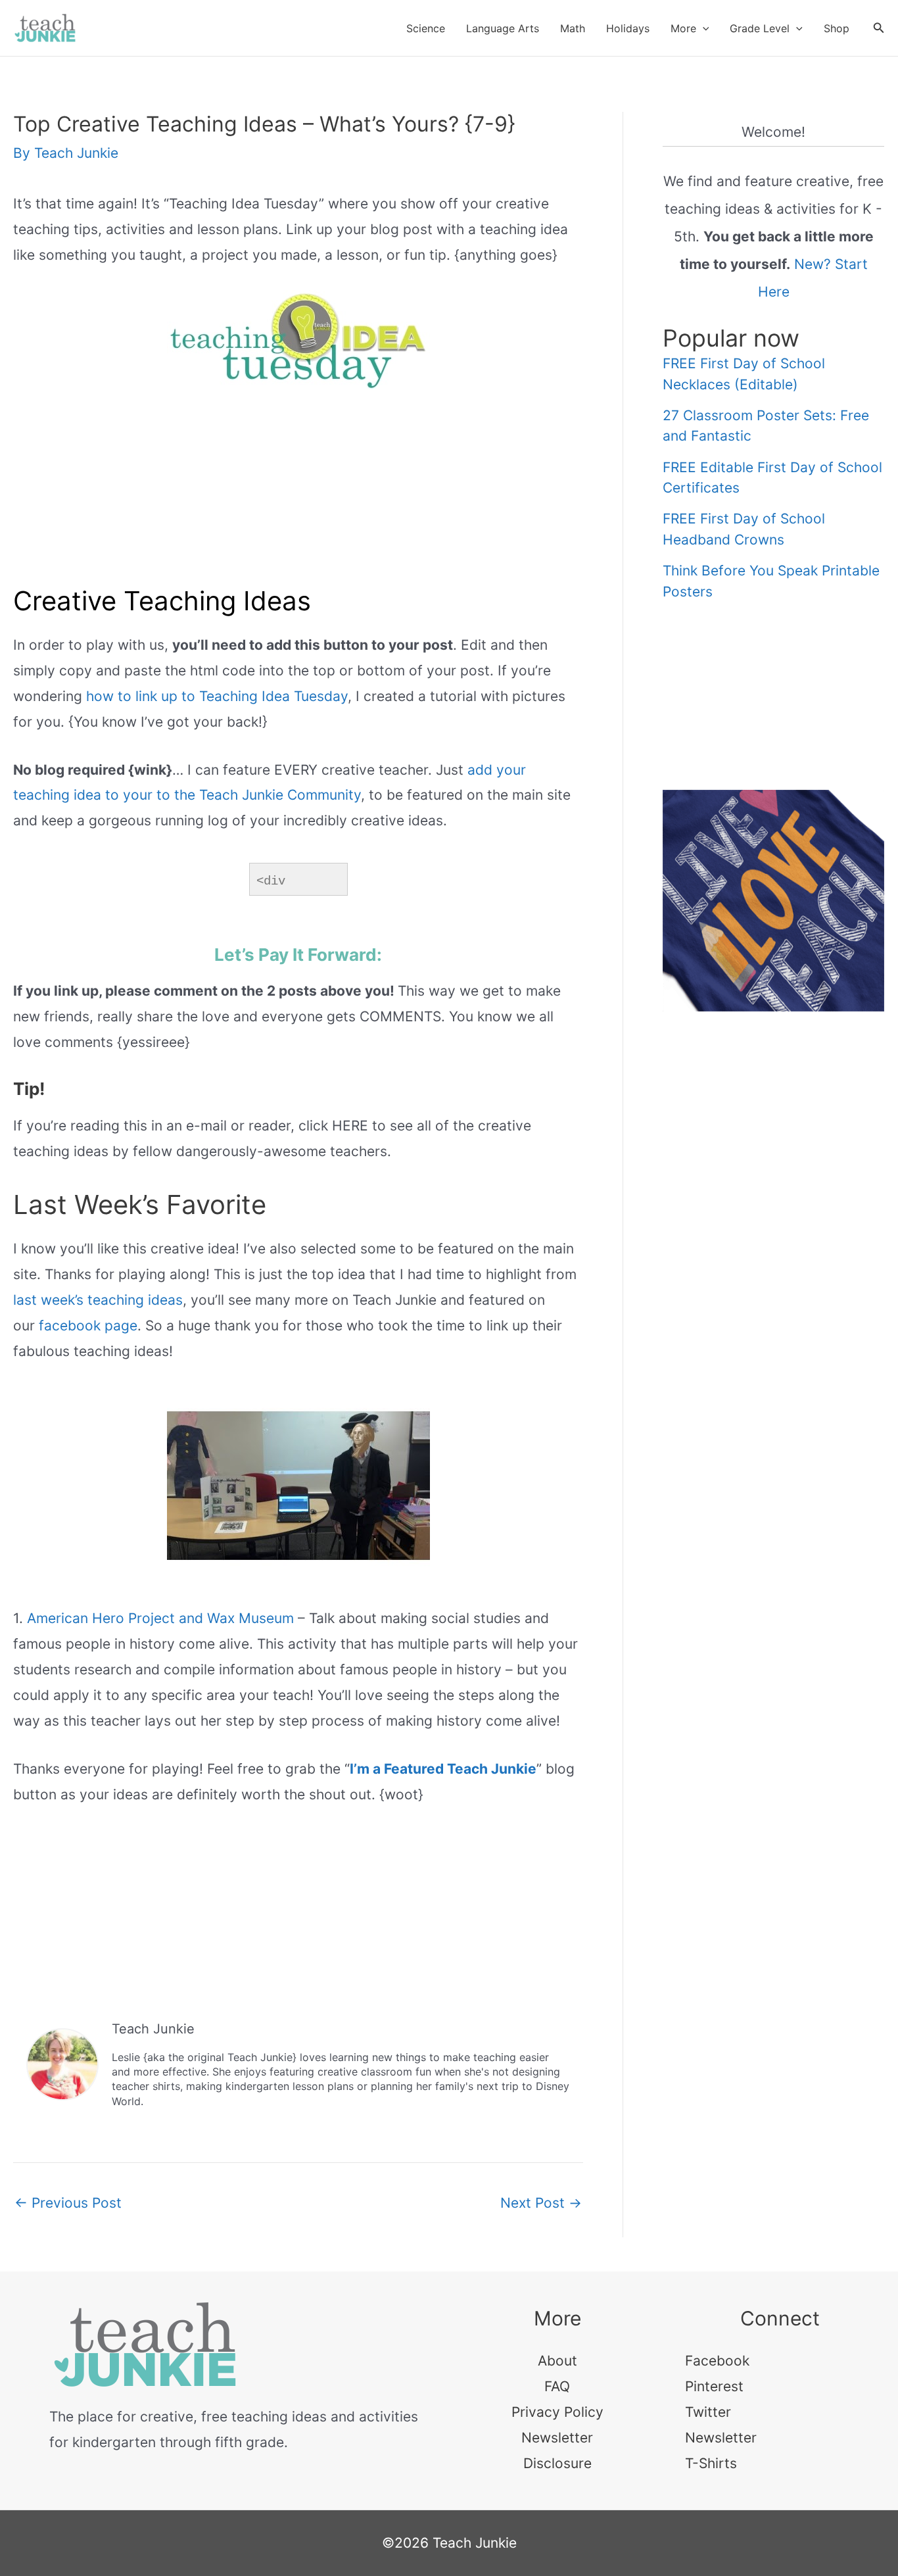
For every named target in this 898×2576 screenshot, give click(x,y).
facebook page (88, 1325)
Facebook (717, 2361)
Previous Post (68, 2203)
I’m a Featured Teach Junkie (443, 1769)
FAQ (557, 2386)
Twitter (708, 2412)
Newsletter (557, 2438)
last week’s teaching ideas (98, 1300)
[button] (703, 28)
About (557, 2361)
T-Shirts (711, 2463)
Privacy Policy (557, 2412)
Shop (837, 28)
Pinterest (714, 2386)
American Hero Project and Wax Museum (160, 1618)
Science (426, 28)
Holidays (628, 28)
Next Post (541, 2203)
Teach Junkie (153, 2029)
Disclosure (557, 2463)
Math (573, 28)
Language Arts (503, 28)
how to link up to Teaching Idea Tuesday (217, 696)
